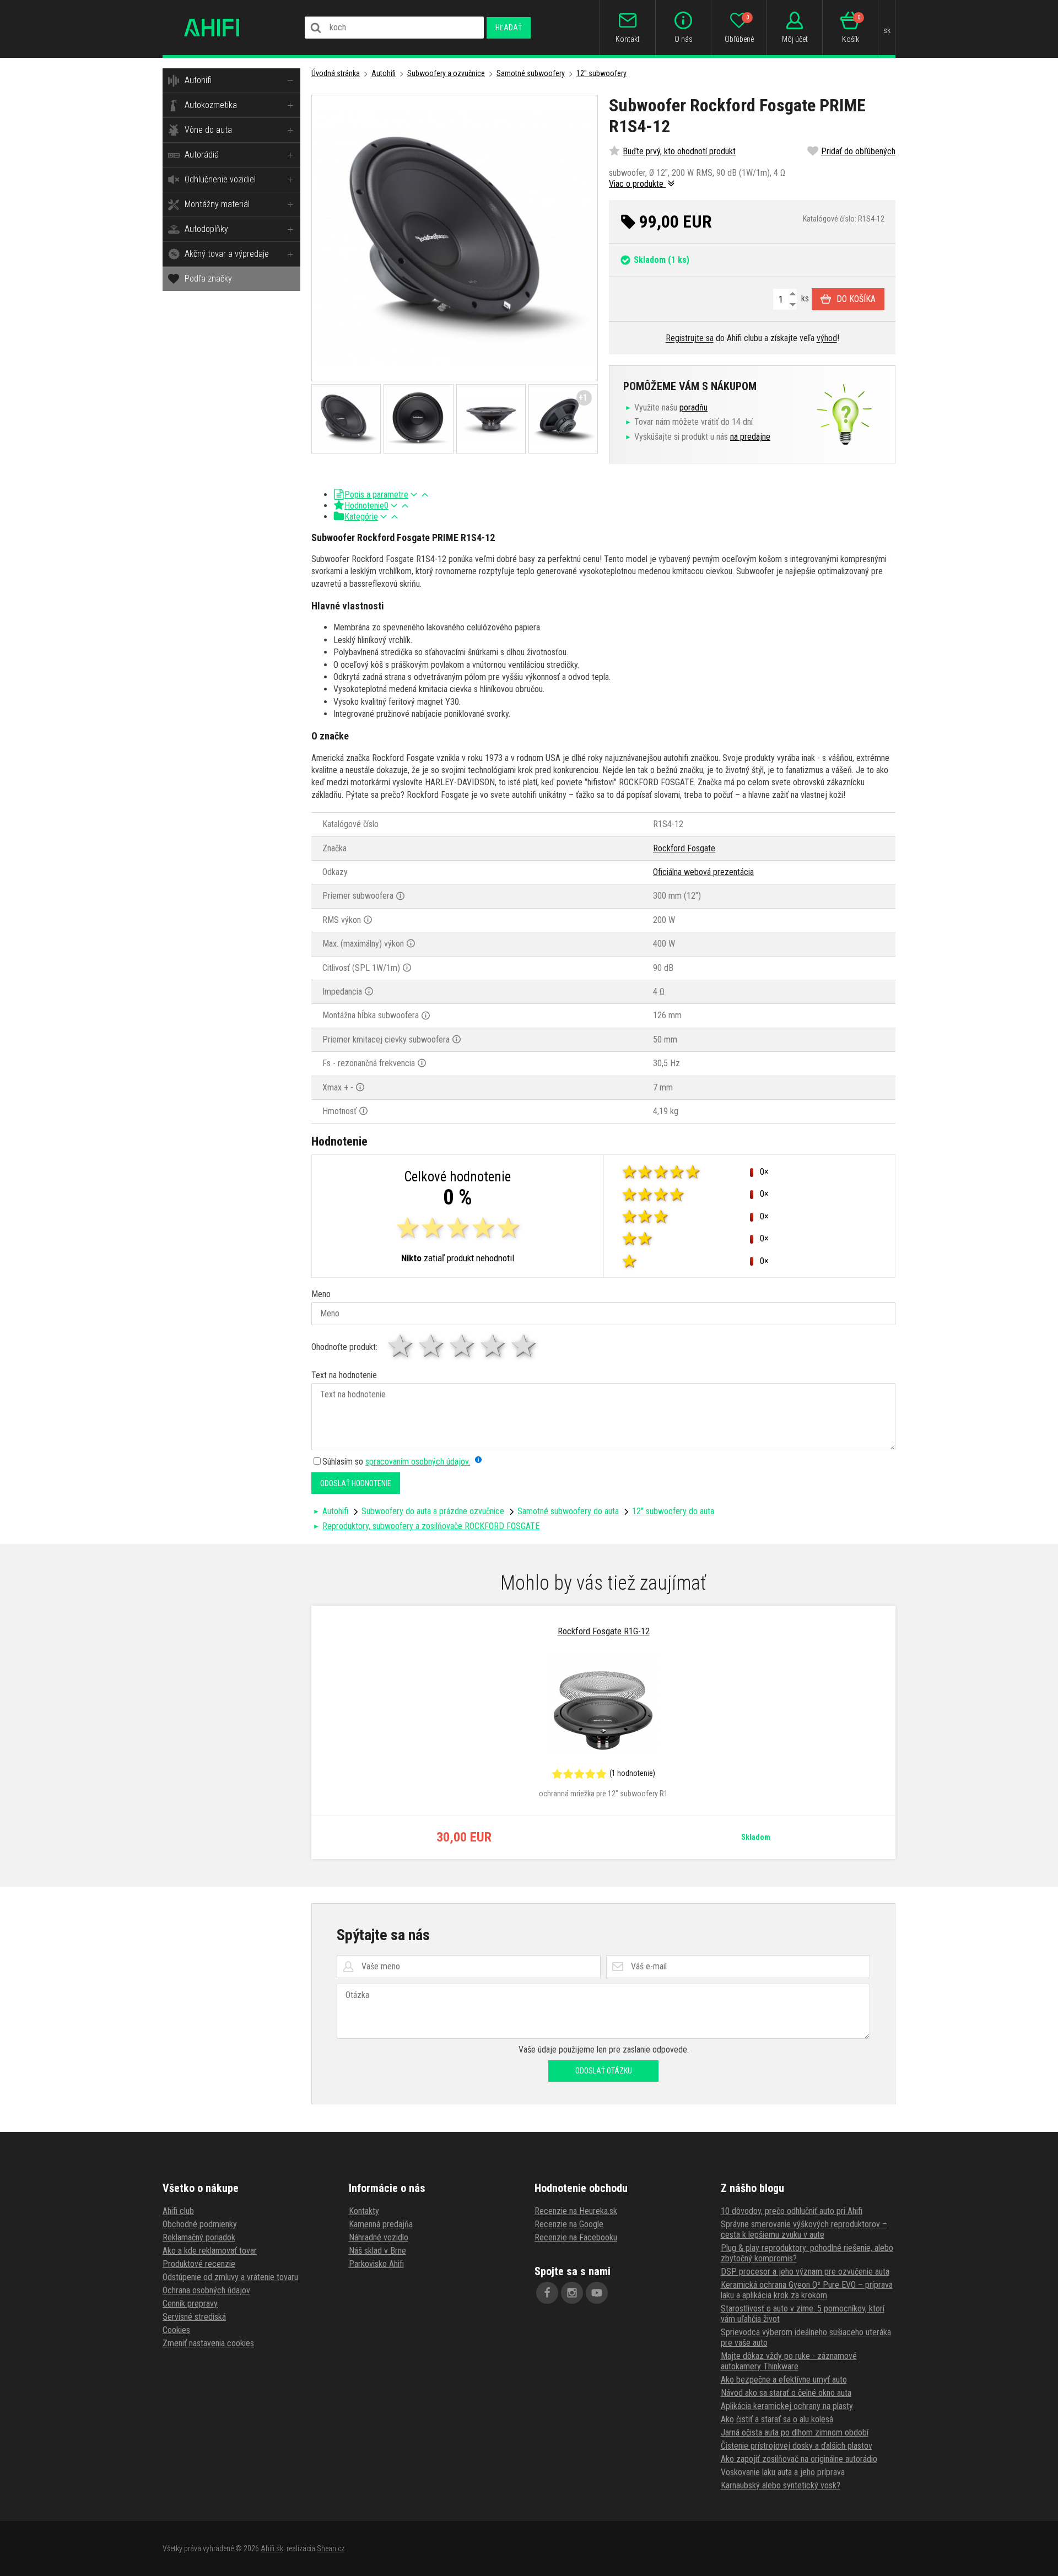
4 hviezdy (494, 1346)
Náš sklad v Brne (377, 2251)
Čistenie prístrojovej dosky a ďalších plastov (797, 2446)
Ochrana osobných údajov (206, 2290)
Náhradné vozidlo (379, 2237)
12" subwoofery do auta (673, 1511)
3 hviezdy (463, 1346)
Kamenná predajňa (381, 2224)
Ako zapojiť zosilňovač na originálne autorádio (799, 2459)
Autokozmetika (211, 105)
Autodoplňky (206, 229)
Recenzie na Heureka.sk (576, 2211)
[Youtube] (597, 2293)
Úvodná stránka (336, 73)
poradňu (693, 407)
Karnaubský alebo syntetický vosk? (781, 2485)
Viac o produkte (637, 184)
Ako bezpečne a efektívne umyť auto (784, 2380)
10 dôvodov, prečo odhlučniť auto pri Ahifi (792, 2211)
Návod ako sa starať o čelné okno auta (786, 2393)
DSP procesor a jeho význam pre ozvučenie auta (805, 2272)
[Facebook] (547, 2293)
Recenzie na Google (569, 2224)
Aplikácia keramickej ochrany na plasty (787, 2406)
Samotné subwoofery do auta (568, 1511)
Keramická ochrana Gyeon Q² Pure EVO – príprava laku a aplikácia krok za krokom (807, 2290)
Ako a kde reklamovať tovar (210, 2251)
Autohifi (198, 80)
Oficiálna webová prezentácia (703, 872)
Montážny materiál (217, 204)
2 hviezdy (432, 1346)
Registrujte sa (690, 338)
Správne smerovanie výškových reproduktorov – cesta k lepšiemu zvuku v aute (804, 2229)
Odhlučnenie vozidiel (220, 179)
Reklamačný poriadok (199, 2237)
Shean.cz (331, 2548)
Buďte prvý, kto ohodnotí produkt (679, 151)
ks (804, 298)
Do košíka (856, 299)
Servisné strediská (194, 2317)
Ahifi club (178, 2211)
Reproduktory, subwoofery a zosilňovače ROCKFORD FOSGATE (431, 1526)
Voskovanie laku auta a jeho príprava (783, 2472)
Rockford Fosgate (684, 848)
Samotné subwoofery (531, 73)
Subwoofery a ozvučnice (446, 73)
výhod (827, 338)
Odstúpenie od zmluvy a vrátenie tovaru (230, 2277)
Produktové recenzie (199, 2264)
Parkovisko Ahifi (376, 2264)
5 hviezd (525, 1346)
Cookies (176, 2330)
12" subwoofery (601, 73)
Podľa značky (208, 279)
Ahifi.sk (272, 2548)
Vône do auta (208, 130)
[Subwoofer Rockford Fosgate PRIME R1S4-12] (455, 238)
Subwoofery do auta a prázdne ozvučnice (433, 1511)
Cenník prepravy (190, 2304)
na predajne (750, 437)
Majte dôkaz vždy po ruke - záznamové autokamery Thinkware (789, 2361)
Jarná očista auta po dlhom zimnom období (795, 2432)
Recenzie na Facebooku (576, 2237)
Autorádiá (202, 155)
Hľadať (509, 28)
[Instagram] (572, 2293)
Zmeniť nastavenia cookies (208, 2343)
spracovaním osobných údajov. (418, 1462)
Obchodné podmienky (200, 2224)
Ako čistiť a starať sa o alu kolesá (777, 2419)
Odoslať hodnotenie (356, 1483)
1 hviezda (401, 1346)
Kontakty (364, 2211)
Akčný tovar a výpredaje (227, 254)
